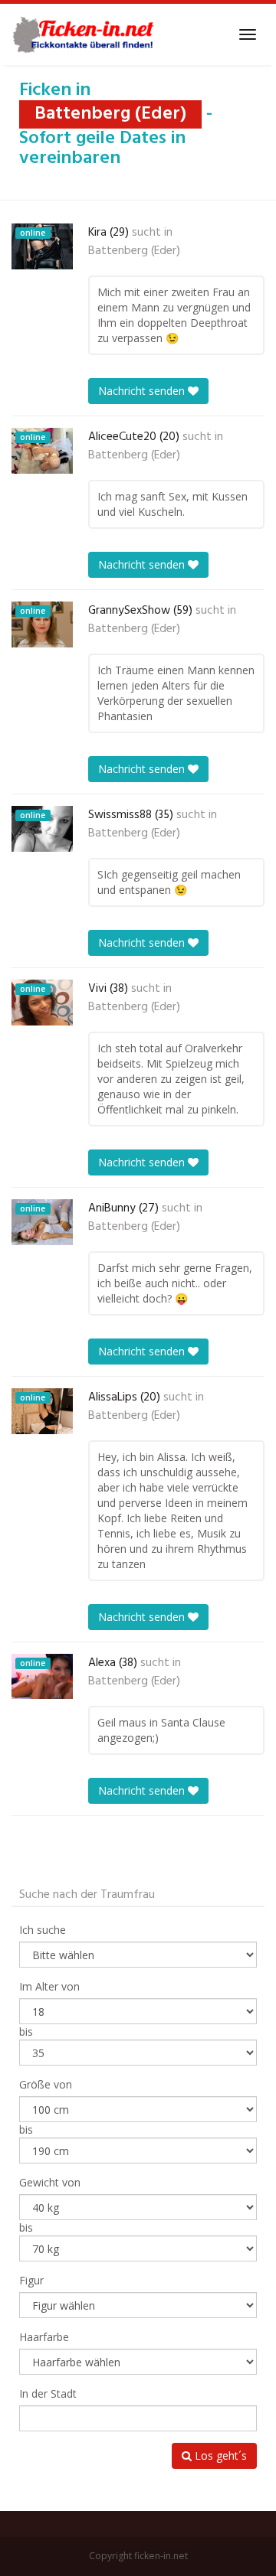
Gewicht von (50, 2182)
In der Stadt (48, 2393)
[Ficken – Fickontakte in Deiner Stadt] (85, 34)
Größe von (46, 2084)
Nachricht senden (143, 391)
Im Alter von (49, 1986)
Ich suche (43, 1930)
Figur (31, 2280)
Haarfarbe (44, 2337)
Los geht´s (219, 2455)
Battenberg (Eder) (134, 251)
